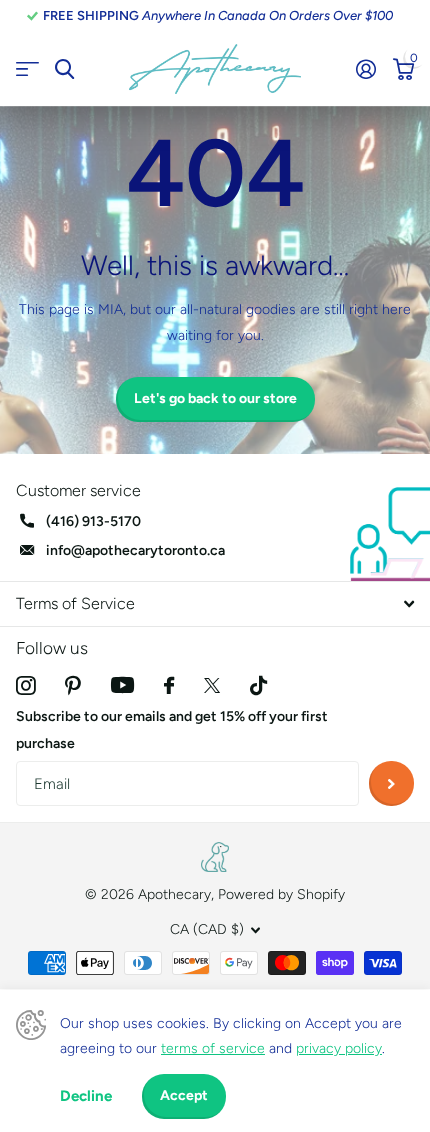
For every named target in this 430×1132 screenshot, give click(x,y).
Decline (86, 1096)
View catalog (27, 69)
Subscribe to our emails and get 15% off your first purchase (172, 730)
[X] (212, 685)
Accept (184, 1095)
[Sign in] (365, 69)
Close (215, 603)
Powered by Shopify (281, 894)
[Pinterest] (73, 685)
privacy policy (339, 1048)
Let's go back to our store (215, 398)
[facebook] (169, 685)
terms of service (213, 1048)
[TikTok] (258, 685)
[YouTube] (122, 685)
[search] (64, 69)
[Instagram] (25, 685)
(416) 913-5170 (93, 521)
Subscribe (391, 783)
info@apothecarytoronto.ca (135, 550)
